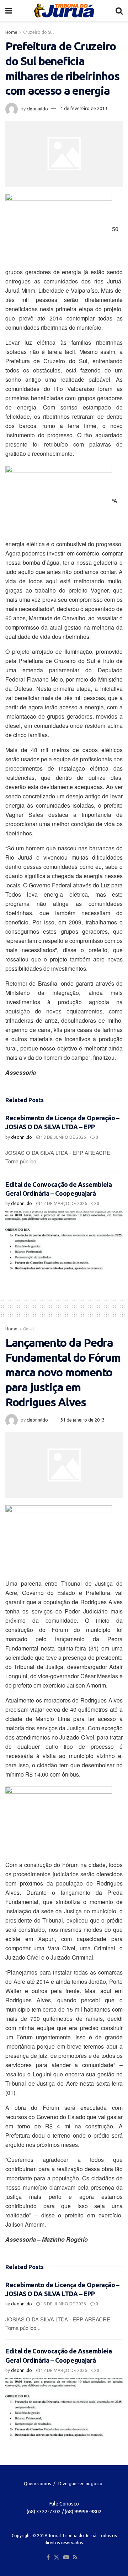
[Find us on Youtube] (66, 2557)
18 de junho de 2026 (63, 1137)
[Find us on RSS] (75, 2557)
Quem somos (38, 2483)
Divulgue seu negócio (80, 2483)
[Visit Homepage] (64, 11)
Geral (28, 1329)
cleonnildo (37, 108)
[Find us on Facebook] (48, 2557)
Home (11, 32)
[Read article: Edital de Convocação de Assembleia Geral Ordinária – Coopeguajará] (64, 1241)
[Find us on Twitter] (57, 2557)
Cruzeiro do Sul (38, 32)
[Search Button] (119, 11)
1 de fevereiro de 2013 (84, 108)
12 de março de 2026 (63, 1203)
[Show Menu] (9, 11)
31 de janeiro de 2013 (82, 1420)
